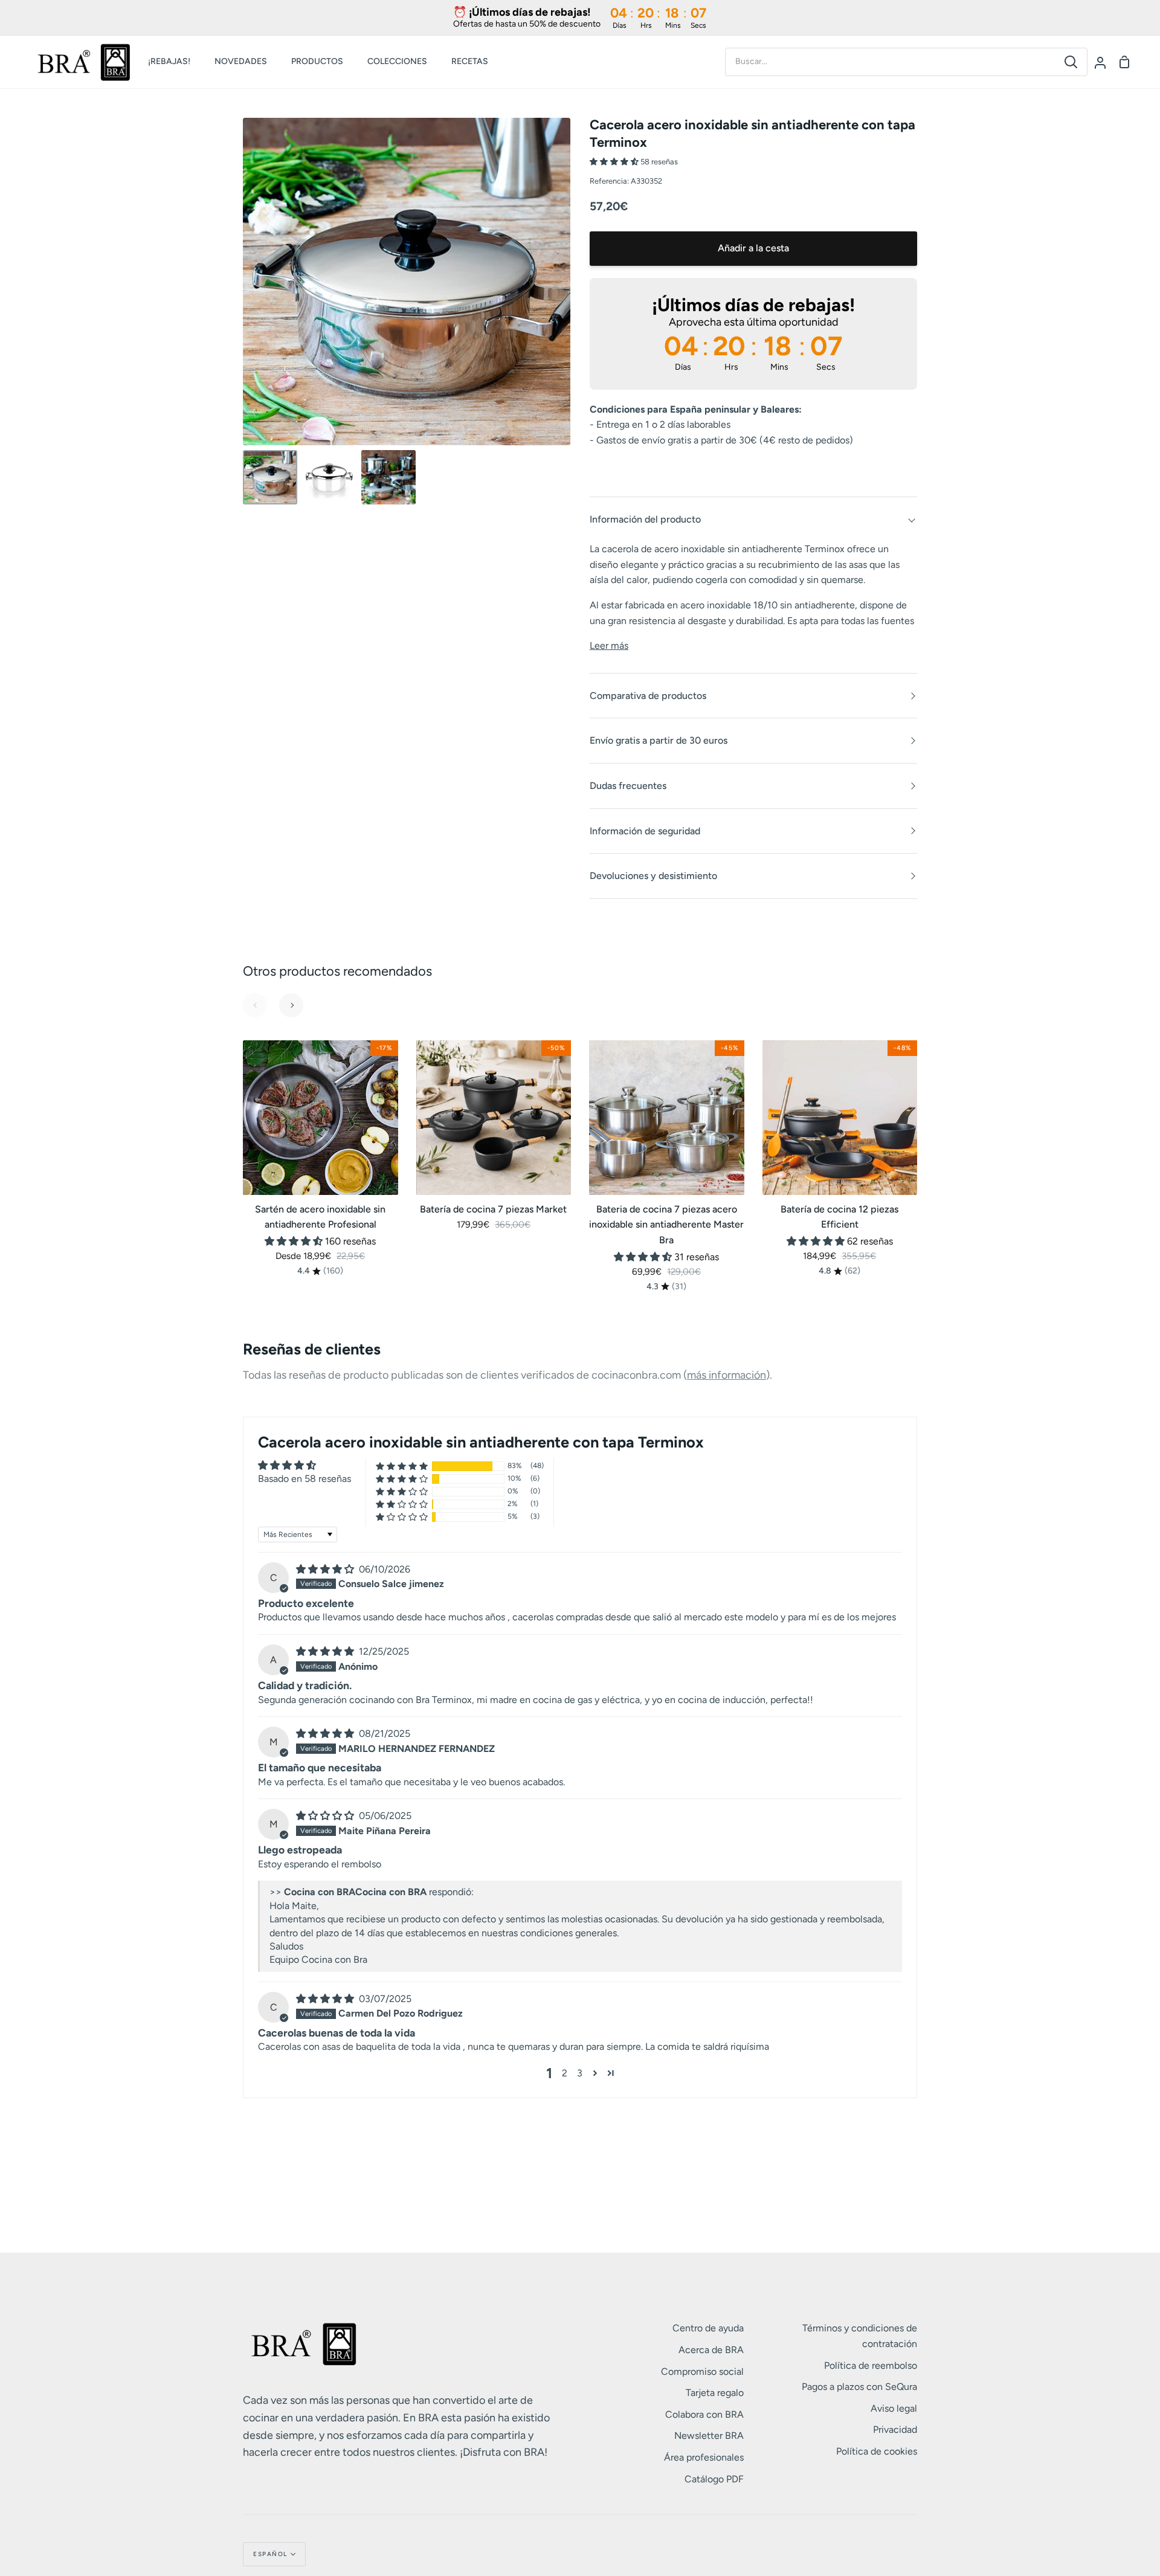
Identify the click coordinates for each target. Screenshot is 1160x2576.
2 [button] (565, 2073)
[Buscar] (1071, 62)
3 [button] (580, 2073)
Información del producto (645, 519)
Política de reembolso (871, 2365)
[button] (615, 162)
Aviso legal (894, 2408)
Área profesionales (704, 2457)
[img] (326, 1569)
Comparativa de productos (648, 696)
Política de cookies (877, 2451)
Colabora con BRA (704, 2414)
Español (270, 2554)
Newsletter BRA (709, 2436)
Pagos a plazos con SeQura (859, 2387)
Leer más (609, 646)
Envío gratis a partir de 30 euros (659, 740)
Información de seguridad (645, 831)
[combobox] (890, 62)
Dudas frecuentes (628, 786)
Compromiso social (702, 2372)
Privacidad (895, 2429)
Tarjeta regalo (715, 2393)
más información (727, 1375)
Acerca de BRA (711, 2350)
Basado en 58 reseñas (304, 1479)
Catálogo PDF (714, 2479)
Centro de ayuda (708, 2328)
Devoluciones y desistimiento (653, 876)
